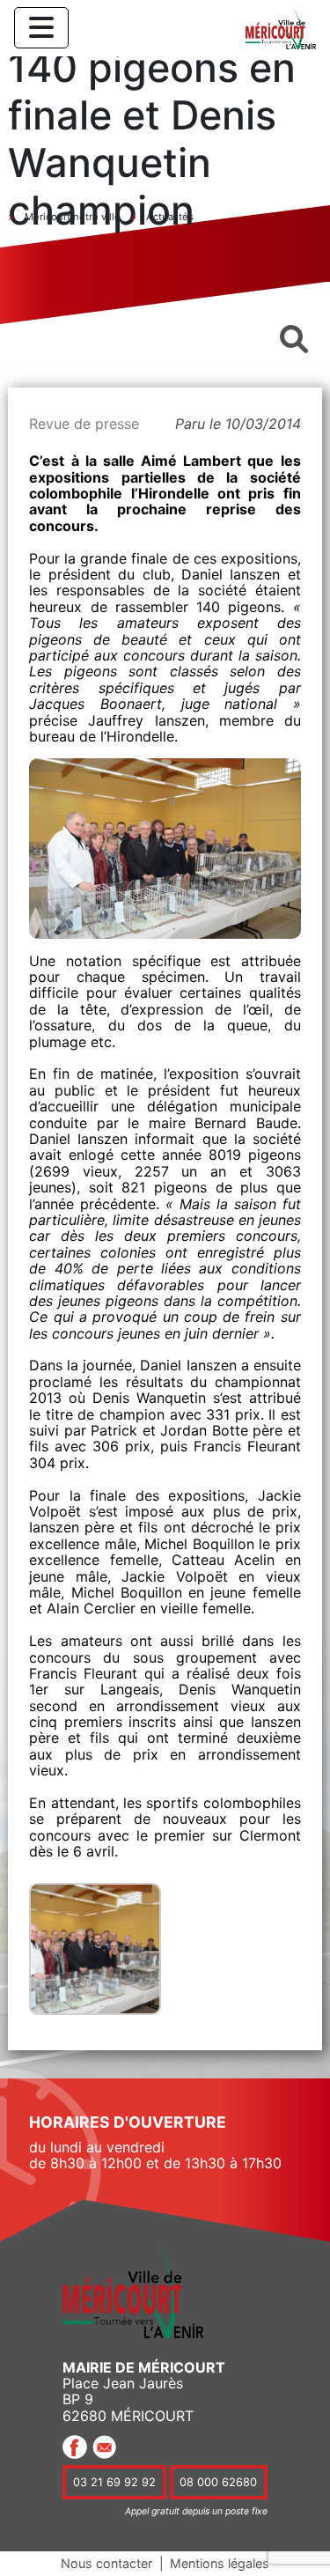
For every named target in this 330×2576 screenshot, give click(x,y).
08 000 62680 (218, 2482)
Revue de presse (84, 424)
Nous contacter (106, 2563)
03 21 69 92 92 (114, 2482)
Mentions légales (220, 2563)
